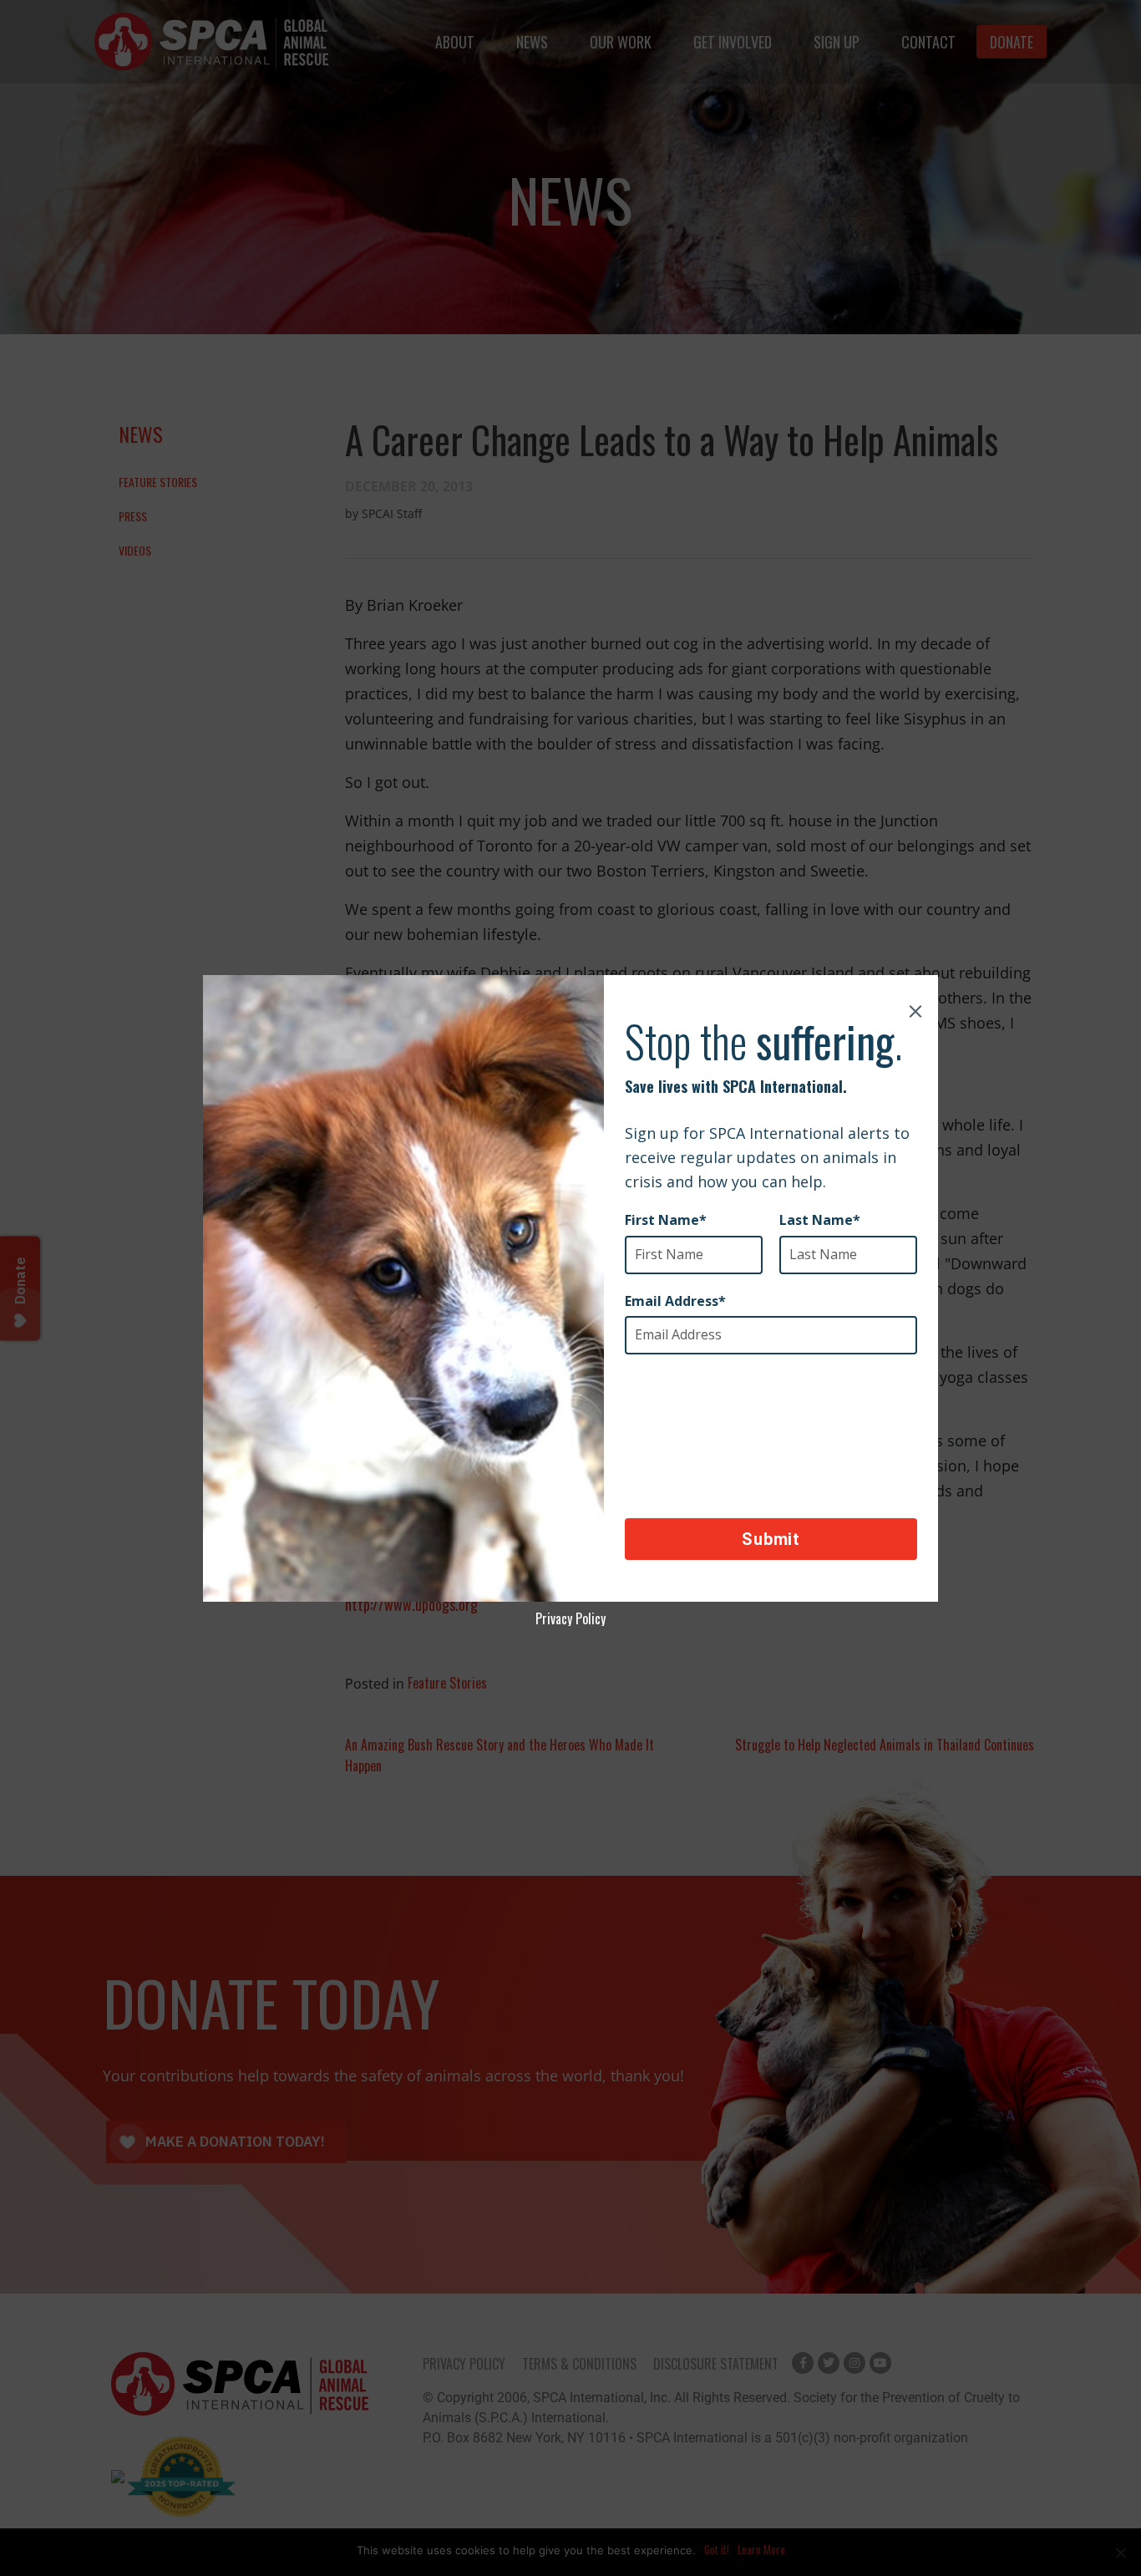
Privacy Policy (570, 1618)
